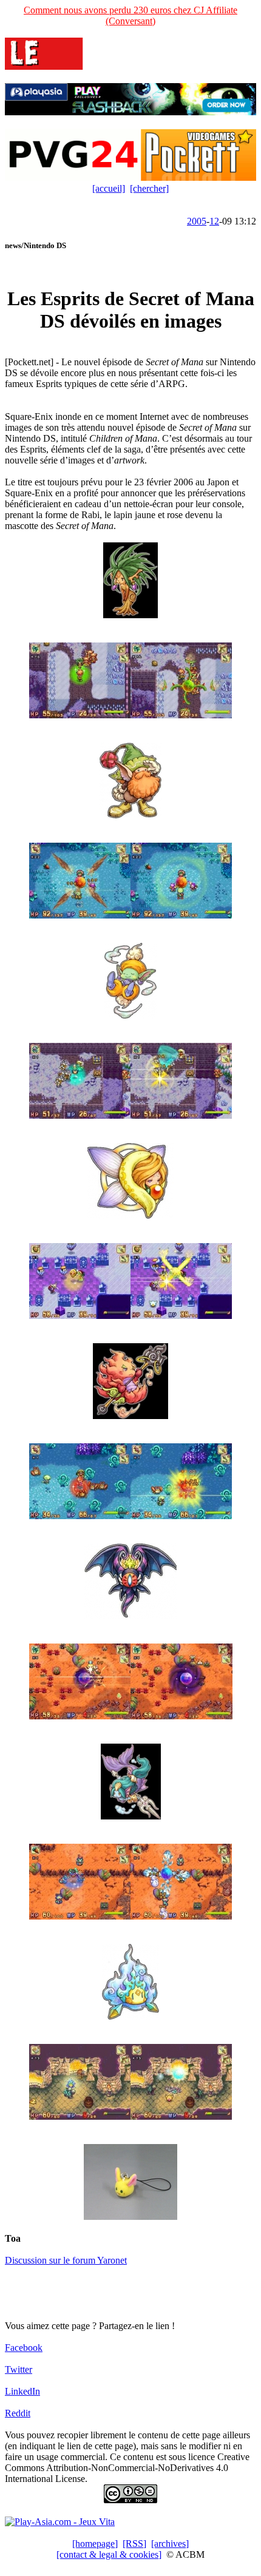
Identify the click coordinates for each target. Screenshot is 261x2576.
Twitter (19, 2369)
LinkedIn (22, 2391)
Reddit (18, 2413)
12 (214, 221)
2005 (197, 221)
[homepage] (95, 2544)
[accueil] (109, 188)
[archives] (170, 2544)
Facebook (24, 2348)
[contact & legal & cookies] (109, 2554)
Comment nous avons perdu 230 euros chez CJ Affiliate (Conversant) (130, 15)
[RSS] (134, 2544)
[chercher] (149, 188)
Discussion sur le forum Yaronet (66, 2260)
